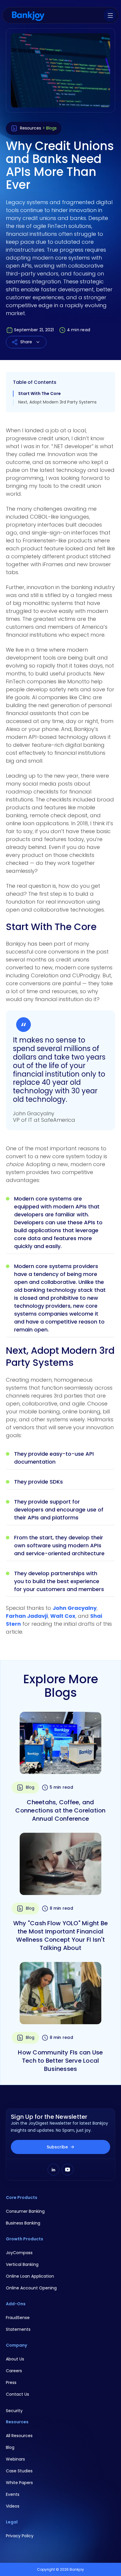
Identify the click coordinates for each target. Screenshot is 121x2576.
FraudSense (18, 2318)
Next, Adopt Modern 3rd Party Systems (57, 402)
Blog (10, 2447)
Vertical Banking (22, 2264)
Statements (18, 2329)
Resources (31, 128)
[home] (28, 15)
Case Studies (19, 2471)
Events (13, 2494)
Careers (14, 2371)
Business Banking (23, 2223)
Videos (13, 2506)
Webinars (15, 2459)
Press (11, 2382)
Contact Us (17, 2394)
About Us (15, 2359)
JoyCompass (19, 2253)
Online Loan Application (30, 2276)
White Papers (19, 2483)
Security (14, 2411)
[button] (110, 15)
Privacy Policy (20, 2536)
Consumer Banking (25, 2211)
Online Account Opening (31, 2288)
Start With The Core (40, 394)
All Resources (19, 2436)
